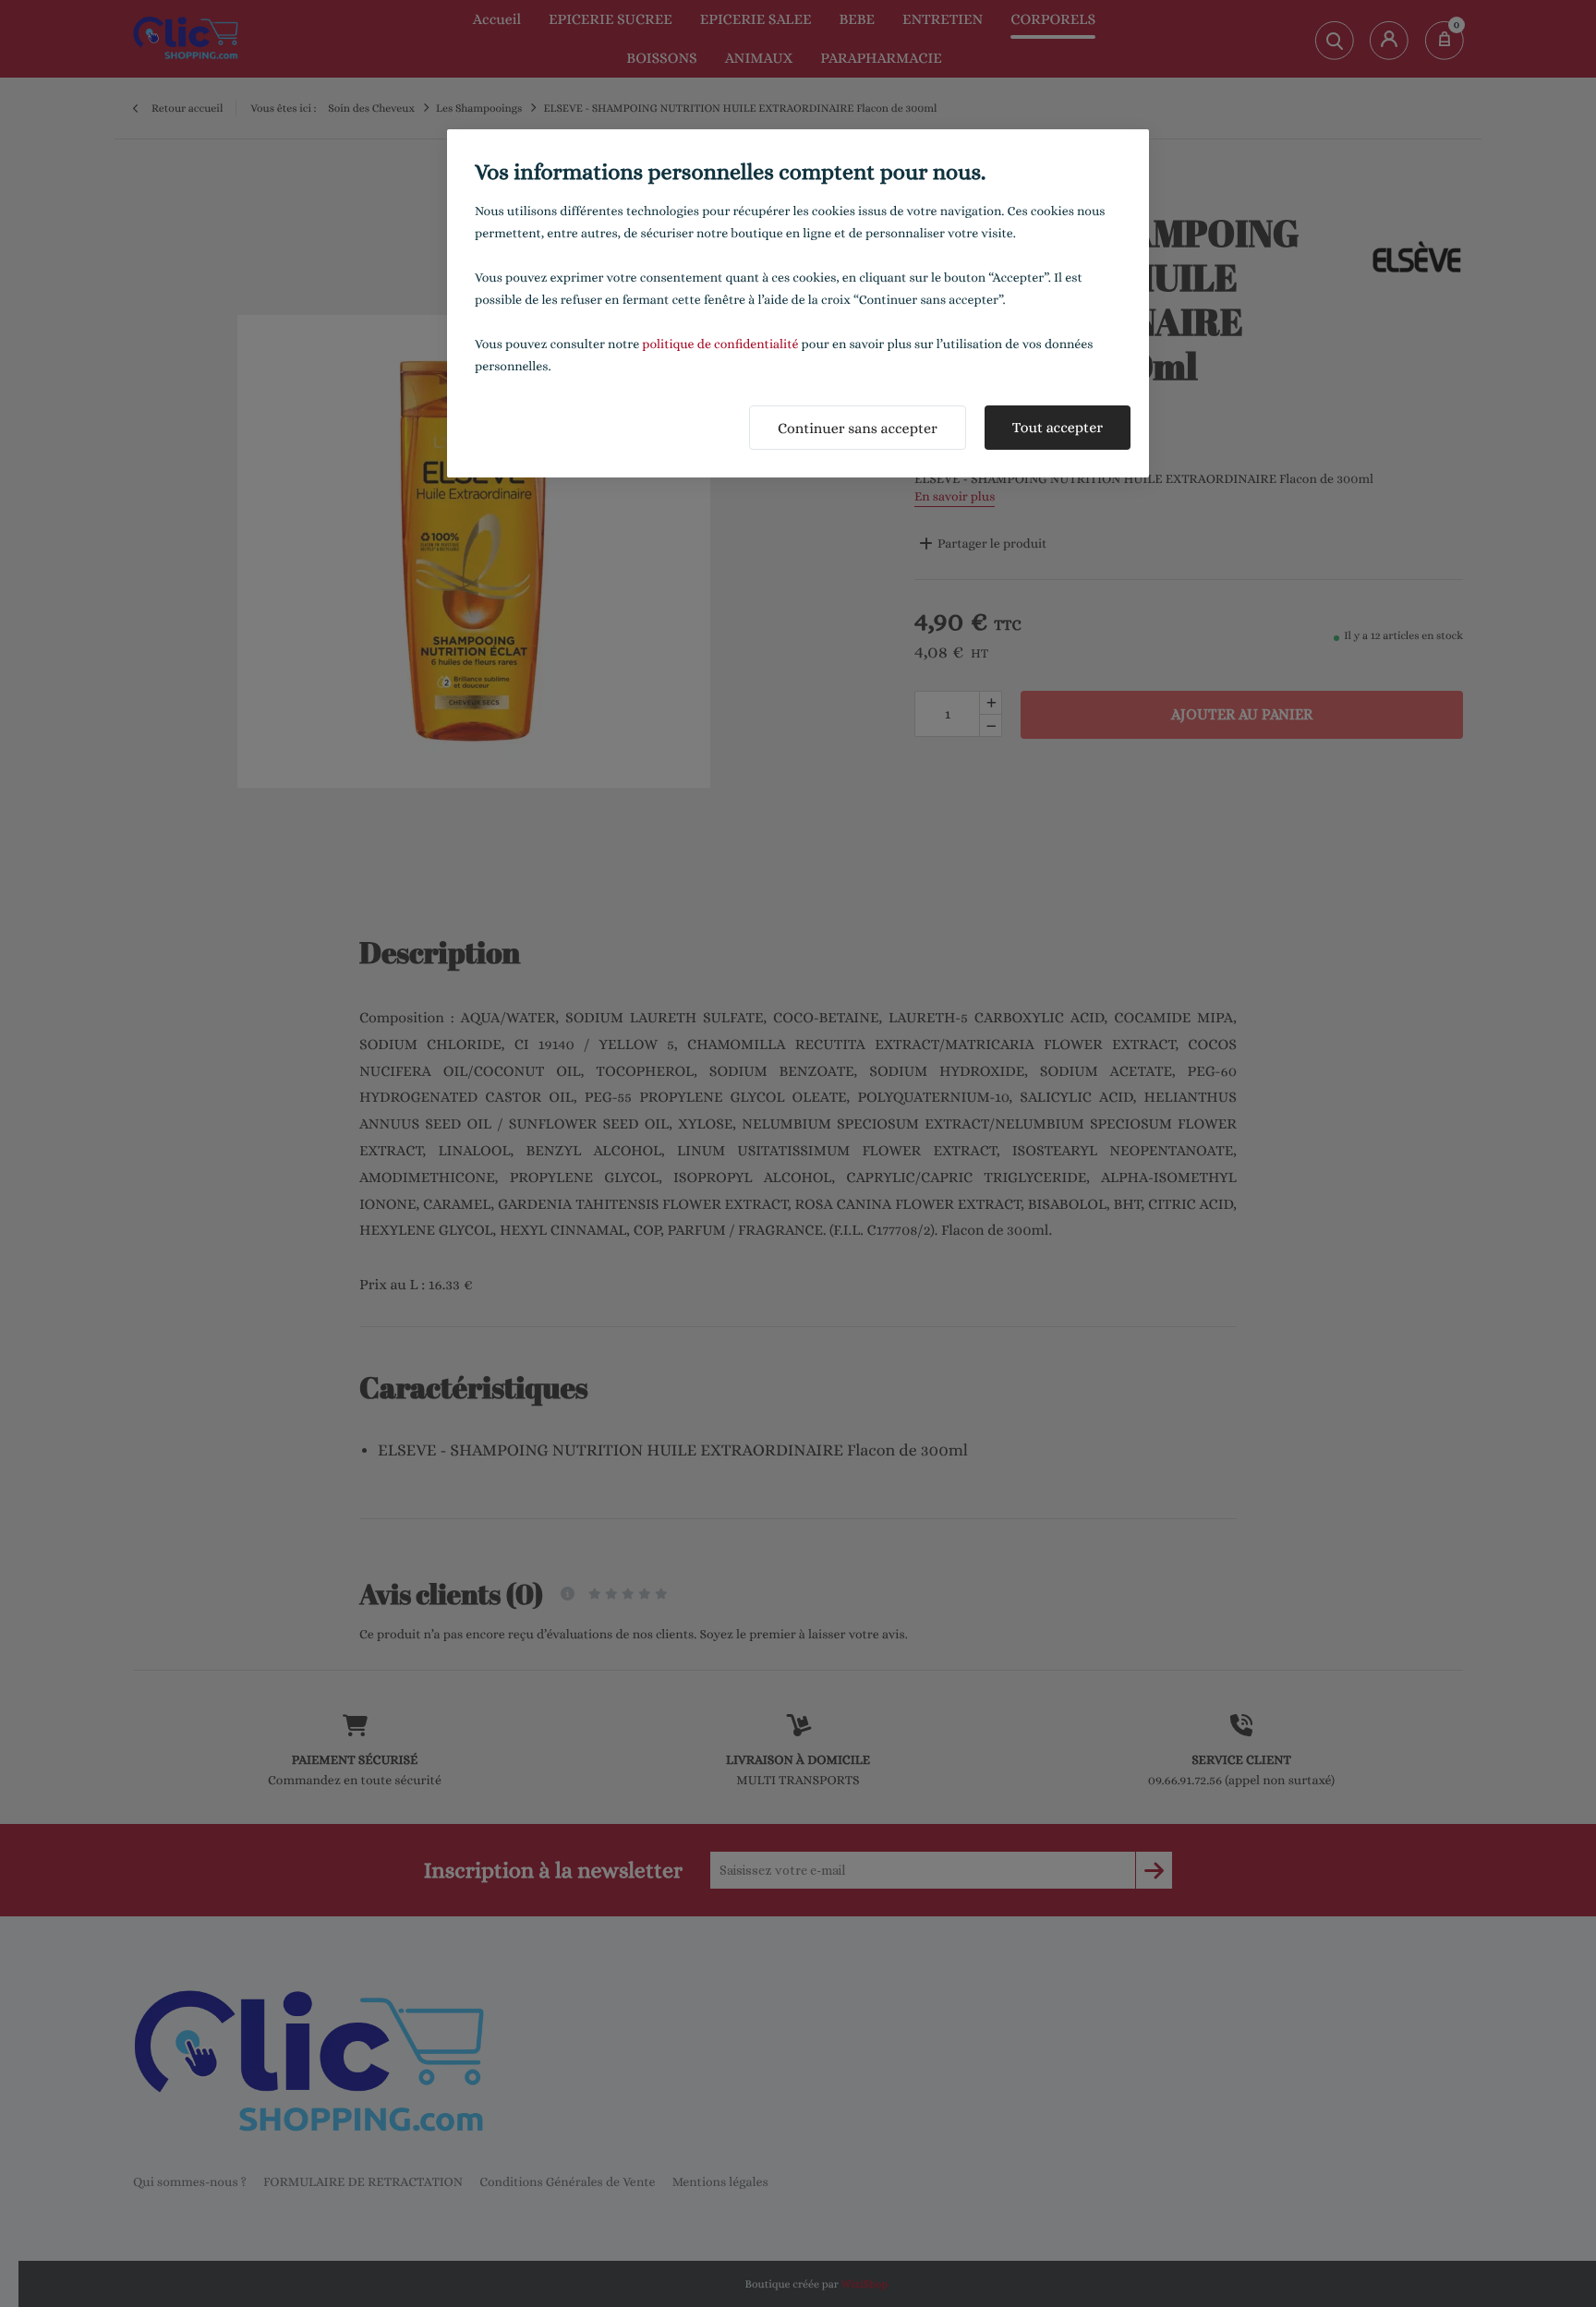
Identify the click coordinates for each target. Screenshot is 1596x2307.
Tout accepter (1058, 427)
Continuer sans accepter (858, 428)
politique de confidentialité (720, 344)
